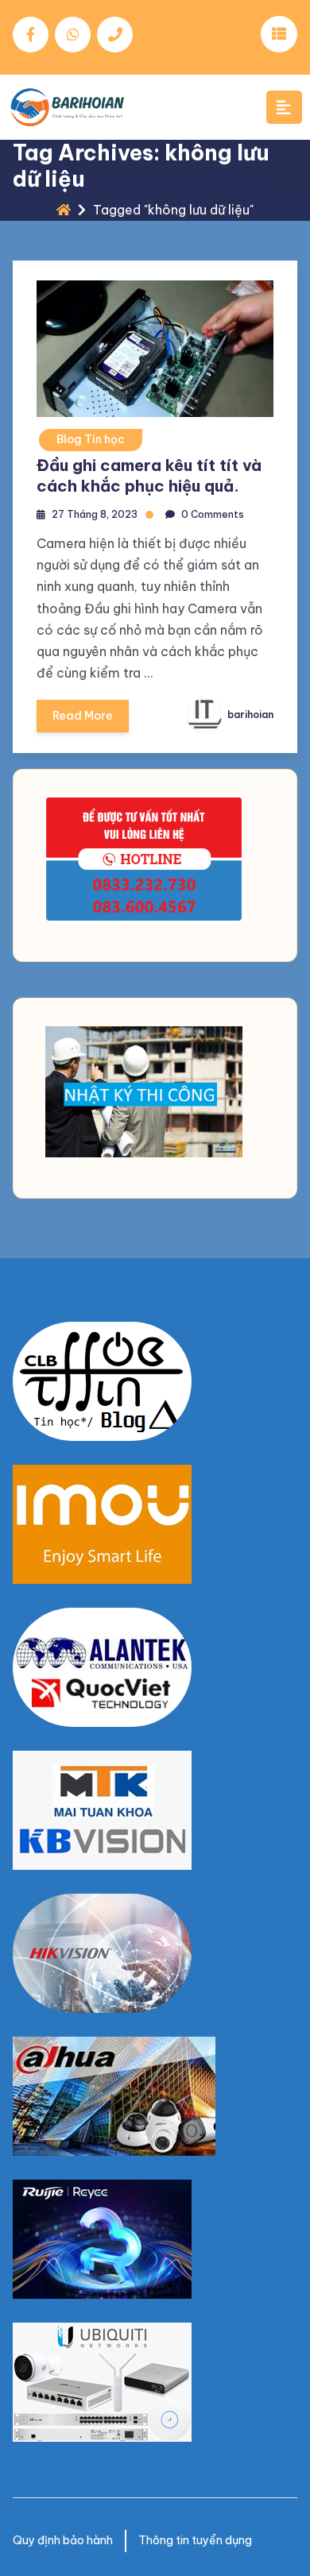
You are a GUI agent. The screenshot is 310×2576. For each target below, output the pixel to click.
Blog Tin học (91, 439)
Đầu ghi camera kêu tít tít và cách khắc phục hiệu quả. (149, 475)
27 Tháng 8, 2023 (95, 514)
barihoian (249, 714)
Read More (83, 716)
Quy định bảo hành (63, 2540)
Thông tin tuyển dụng (195, 2540)
